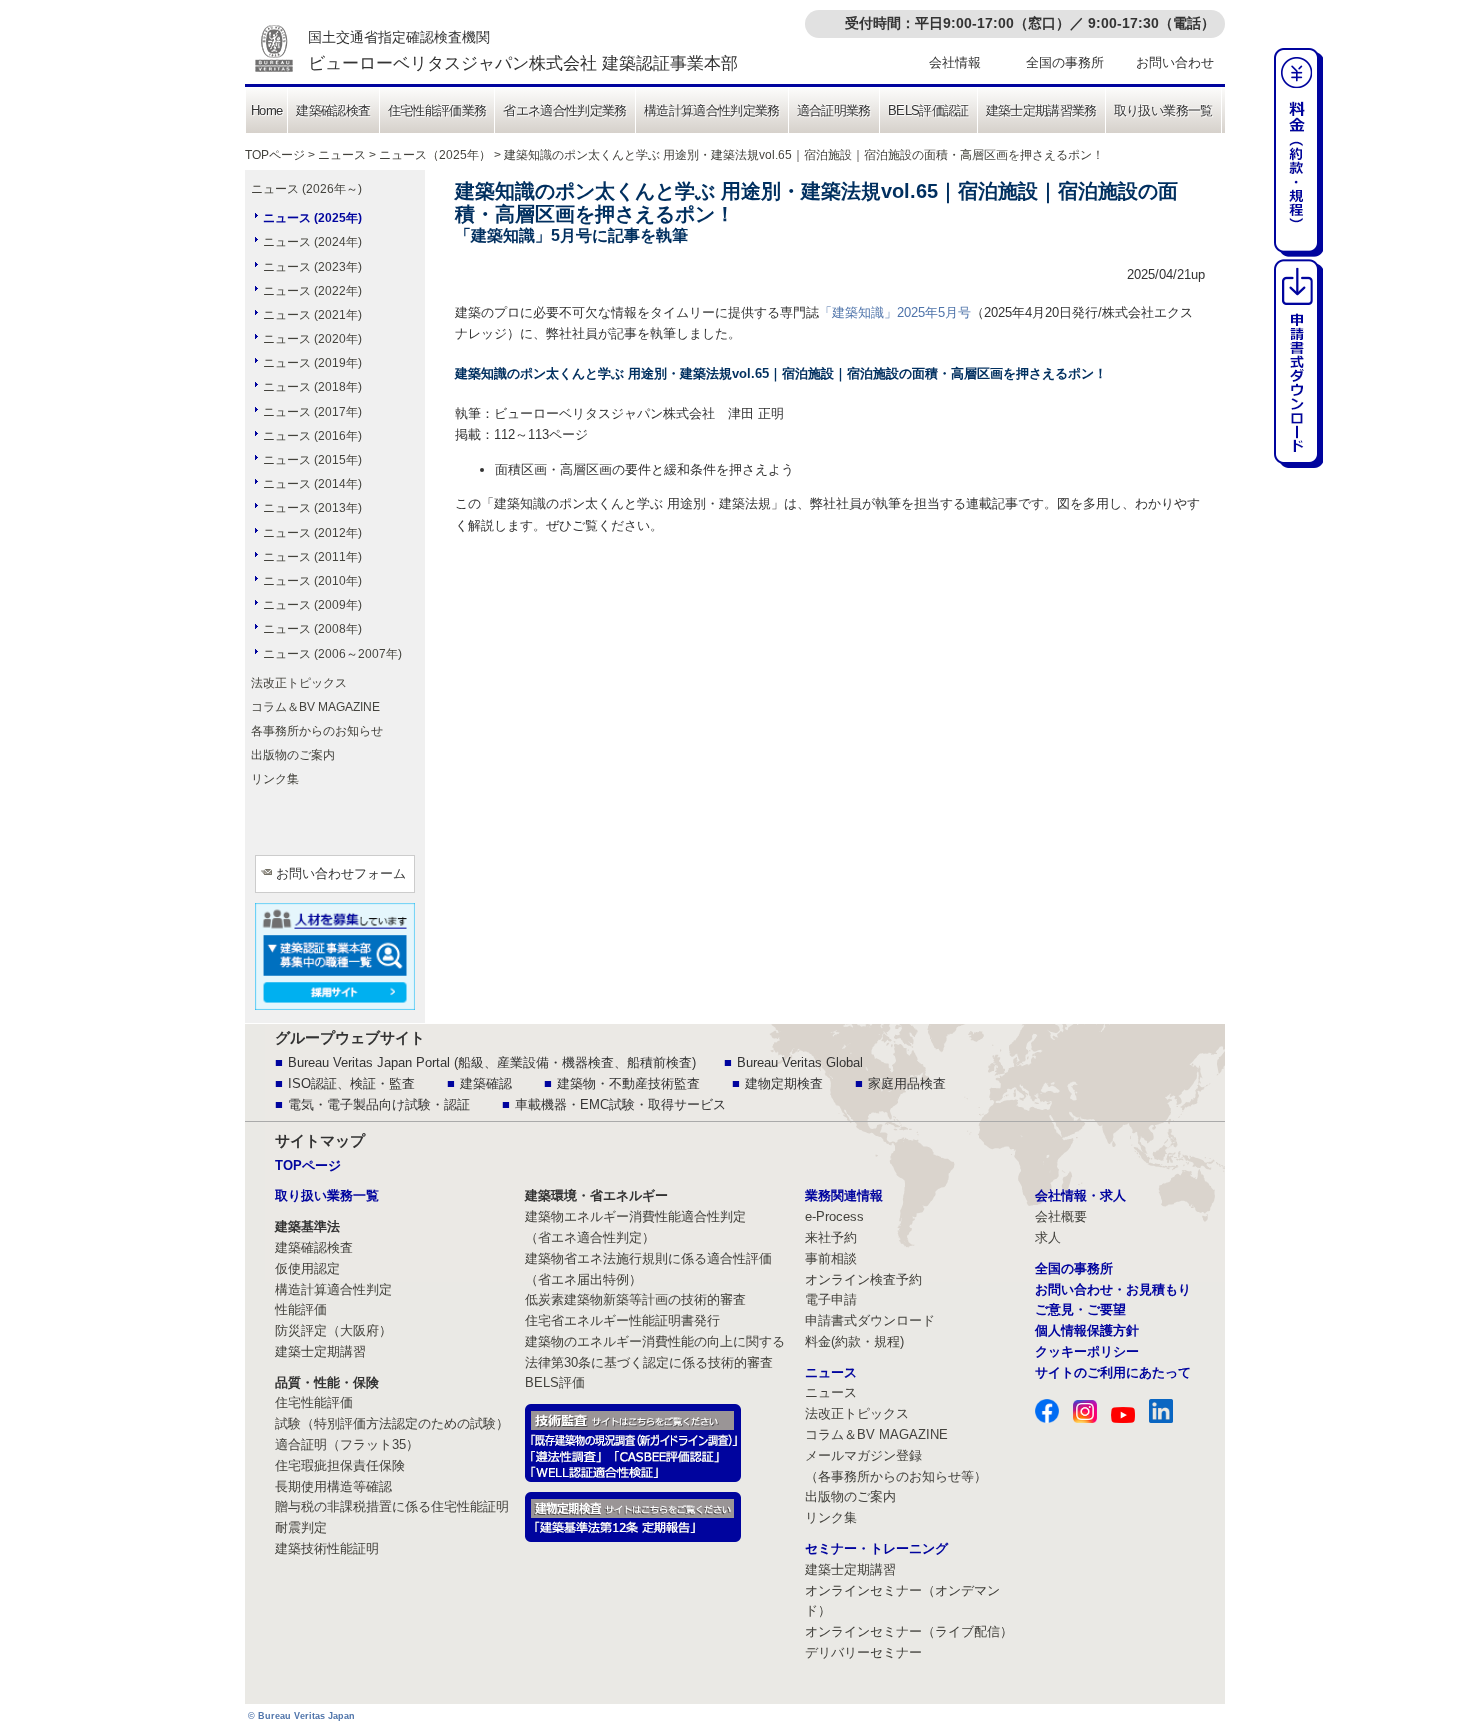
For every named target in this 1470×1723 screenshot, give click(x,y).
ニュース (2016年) (312, 436)
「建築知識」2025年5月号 (895, 312)
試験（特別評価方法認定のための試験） (392, 1423)
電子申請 (831, 1299)
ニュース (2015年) (312, 460)
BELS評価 (555, 1382)
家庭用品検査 (907, 1083)
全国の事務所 (1065, 62)
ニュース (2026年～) (306, 189)
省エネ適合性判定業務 (565, 110)
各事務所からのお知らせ (317, 731)
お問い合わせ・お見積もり (1113, 1289)
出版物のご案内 (293, 755)
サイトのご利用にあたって (1113, 1372)
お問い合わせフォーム (341, 873)
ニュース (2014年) (312, 484)
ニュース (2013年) (312, 508)
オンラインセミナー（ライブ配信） (909, 1631)
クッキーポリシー (1087, 1351)
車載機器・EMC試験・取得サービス (620, 1104)
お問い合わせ (1175, 62)
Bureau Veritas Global (800, 1062)
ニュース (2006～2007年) (332, 654)
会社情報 (955, 62)
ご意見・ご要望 (1080, 1309)
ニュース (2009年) (312, 605)
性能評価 (301, 1309)
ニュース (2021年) (312, 315)
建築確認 (486, 1083)
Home (266, 110)
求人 (1048, 1237)
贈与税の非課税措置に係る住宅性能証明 (392, 1506)
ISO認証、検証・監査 (351, 1083)
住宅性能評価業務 (437, 110)
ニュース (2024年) (312, 242)
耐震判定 (301, 1527)
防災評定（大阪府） (333, 1330)
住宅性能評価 (314, 1402)
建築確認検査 (333, 110)
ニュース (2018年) (312, 387)
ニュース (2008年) (312, 629)
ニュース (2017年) (312, 412)
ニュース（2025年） (435, 155)
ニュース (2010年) (312, 581)
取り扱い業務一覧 (1163, 110)
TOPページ (275, 155)
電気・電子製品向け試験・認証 (379, 1104)
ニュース (342, 155)
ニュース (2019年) (312, 363)
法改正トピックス (299, 683)
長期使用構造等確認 (333, 1486)
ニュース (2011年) (312, 557)
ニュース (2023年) (312, 267)
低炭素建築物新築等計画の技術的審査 (635, 1299)
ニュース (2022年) (312, 291)
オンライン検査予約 (863, 1279)
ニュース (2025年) (312, 218)
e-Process (834, 1216)
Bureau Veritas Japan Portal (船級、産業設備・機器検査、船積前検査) (492, 1062)
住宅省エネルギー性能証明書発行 (622, 1320)
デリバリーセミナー (863, 1652)
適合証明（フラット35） (347, 1444)
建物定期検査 (784, 1083)
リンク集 (275, 779)
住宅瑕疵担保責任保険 (340, 1465)
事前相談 (831, 1258)
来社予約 (831, 1237)
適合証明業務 (834, 110)
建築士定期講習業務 (1041, 110)
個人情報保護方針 (1087, 1330)
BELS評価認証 (928, 110)
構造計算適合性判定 (333, 1289)
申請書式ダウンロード (870, 1320)
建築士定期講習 (320, 1351)
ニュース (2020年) (312, 339)
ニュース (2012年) (312, 533)
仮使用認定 (307, 1268)
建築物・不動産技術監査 (628, 1083)
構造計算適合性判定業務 (712, 110)
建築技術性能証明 (327, 1548)
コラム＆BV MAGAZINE (315, 707)
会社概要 (1061, 1216)
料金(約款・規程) (854, 1341)
